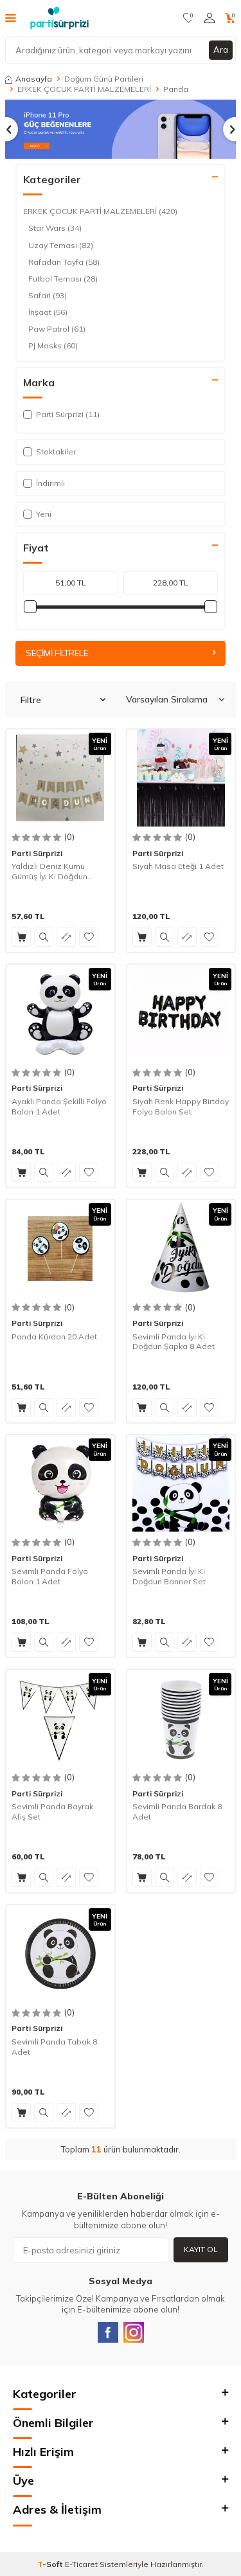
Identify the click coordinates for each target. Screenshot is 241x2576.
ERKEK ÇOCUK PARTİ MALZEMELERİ (84, 89)
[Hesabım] (210, 18)
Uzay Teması (61, 245)
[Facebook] (108, 2332)
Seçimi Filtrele (57, 653)
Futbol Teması (63, 279)
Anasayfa (34, 79)
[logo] (59, 18)
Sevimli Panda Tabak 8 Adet (54, 2047)
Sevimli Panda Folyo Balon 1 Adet (50, 1576)
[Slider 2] (121, 129)
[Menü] (11, 17)
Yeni (44, 514)
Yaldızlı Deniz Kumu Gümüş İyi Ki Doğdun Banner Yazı (49, 871)
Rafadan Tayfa (64, 262)
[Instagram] (134, 2332)
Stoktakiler (56, 452)
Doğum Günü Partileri (104, 79)
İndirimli (50, 483)
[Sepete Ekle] (21, 937)
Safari (48, 295)
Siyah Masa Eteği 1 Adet (178, 866)
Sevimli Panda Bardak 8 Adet (177, 1811)
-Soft (51, 2564)
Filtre (31, 700)
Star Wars (55, 228)
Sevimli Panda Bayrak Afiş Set (52, 1811)
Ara (221, 49)
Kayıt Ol (201, 2249)
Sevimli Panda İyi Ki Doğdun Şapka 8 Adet (174, 1342)
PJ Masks (53, 345)
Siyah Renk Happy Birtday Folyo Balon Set (181, 1106)
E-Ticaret (81, 2564)
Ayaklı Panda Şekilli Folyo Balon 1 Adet (59, 1106)
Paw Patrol (57, 329)
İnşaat (48, 312)
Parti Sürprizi (37, 853)
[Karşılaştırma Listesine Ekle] (66, 937)
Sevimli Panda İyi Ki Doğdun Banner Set (169, 1576)
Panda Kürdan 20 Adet (54, 1337)
